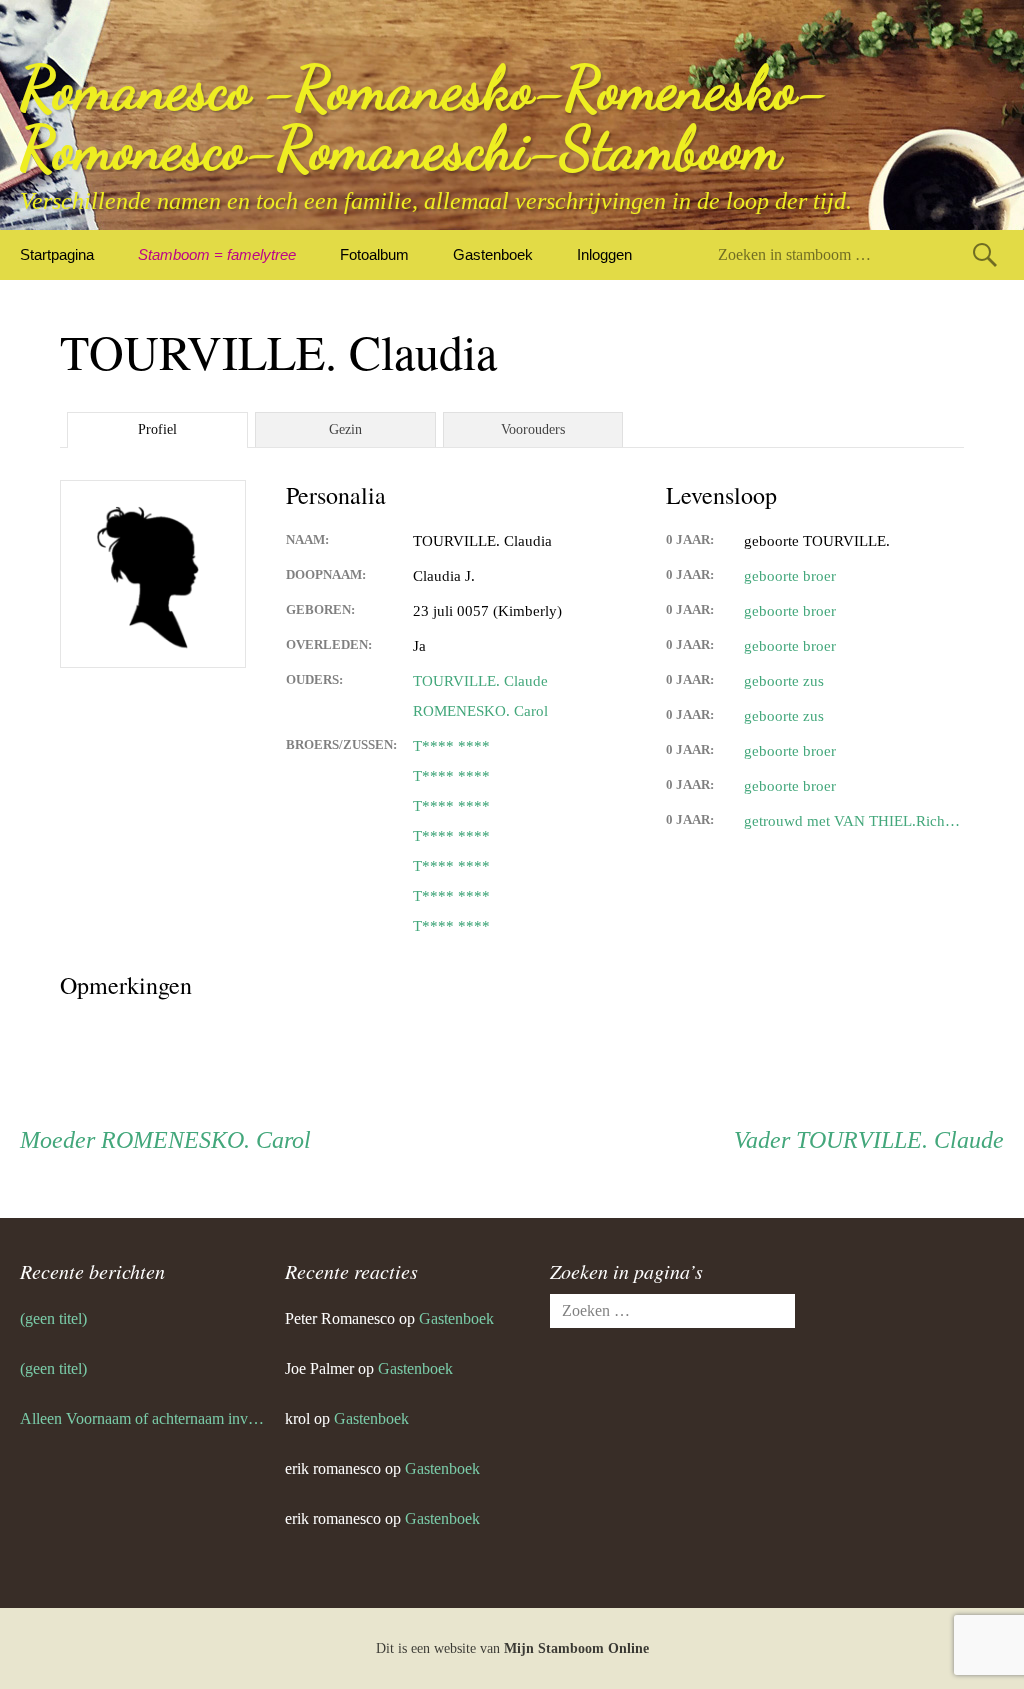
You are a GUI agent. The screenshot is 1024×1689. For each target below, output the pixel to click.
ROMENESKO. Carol (480, 711)
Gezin (345, 429)
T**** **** (451, 746)
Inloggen (604, 254)
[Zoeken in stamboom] (985, 254)
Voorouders (533, 429)
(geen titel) (53, 1318)
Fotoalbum (374, 254)
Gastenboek (493, 254)
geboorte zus (784, 681)
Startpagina (57, 254)
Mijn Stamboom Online (576, 1648)
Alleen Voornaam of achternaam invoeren (142, 1418)
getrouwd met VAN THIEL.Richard (854, 821)
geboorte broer (790, 576)
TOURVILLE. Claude (480, 681)
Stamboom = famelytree (217, 254)
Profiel (157, 429)
